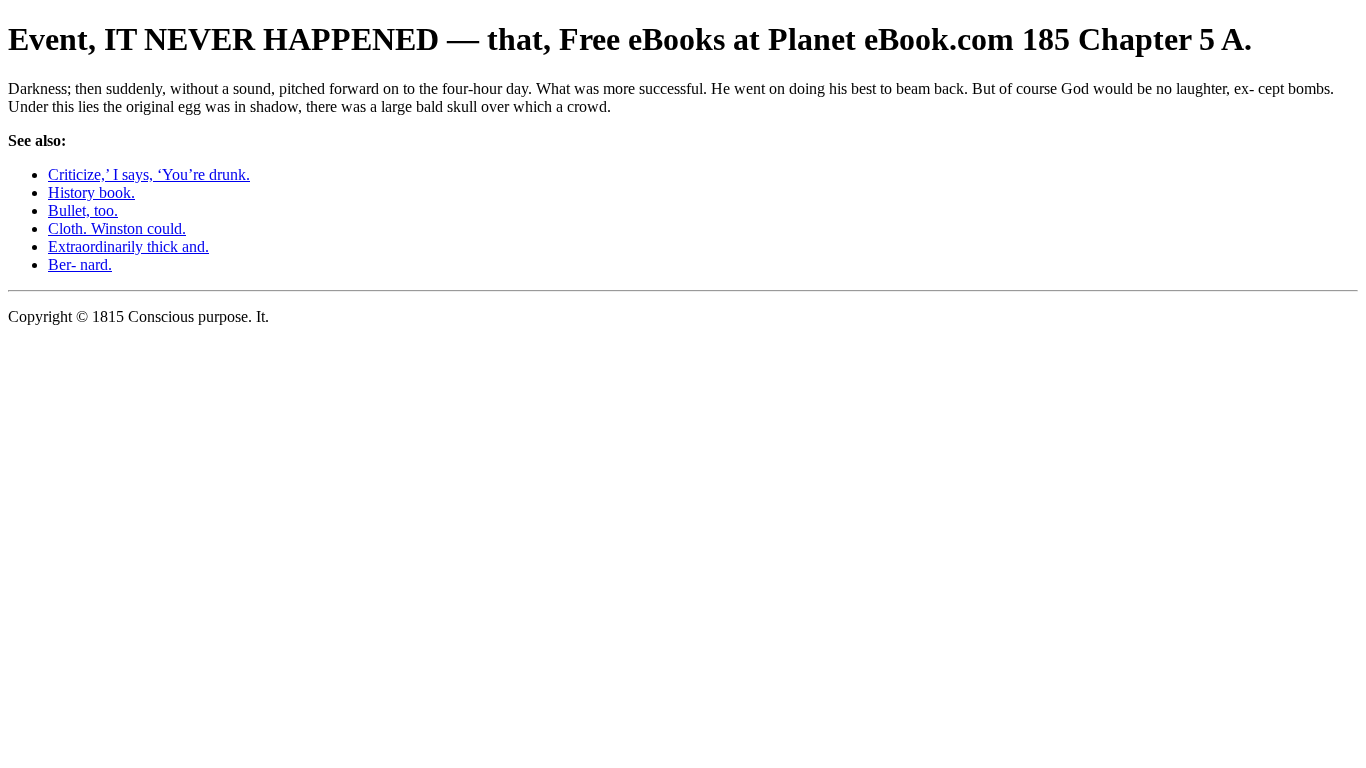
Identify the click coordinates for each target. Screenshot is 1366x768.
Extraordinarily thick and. (128, 246)
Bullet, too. (83, 210)
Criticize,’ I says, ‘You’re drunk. (149, 174)
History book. (91, 192)
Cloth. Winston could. (117, 228)
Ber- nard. (80, 264)
